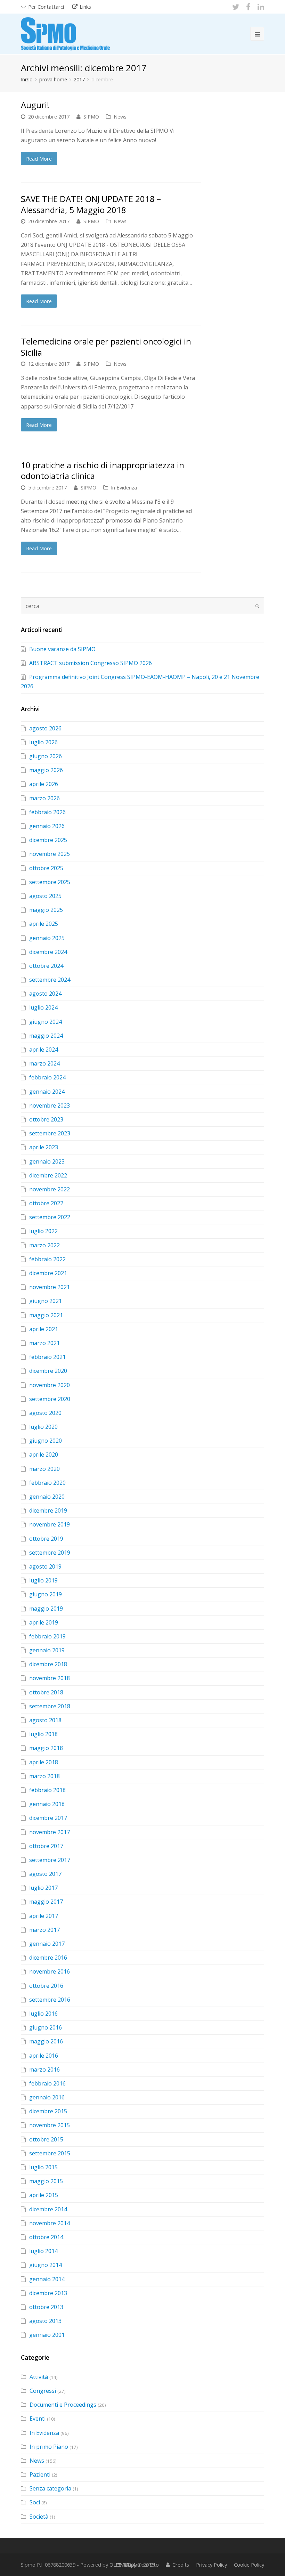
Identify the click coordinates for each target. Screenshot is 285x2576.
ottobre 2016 (46, 1986)
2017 (79, 79)
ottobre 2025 (46, 868)
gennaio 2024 (47, 1092)
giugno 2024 (46, 1022)
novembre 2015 (50, 2125)
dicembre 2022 (48, 1175)
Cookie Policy (249, 2565)
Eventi (38, 2419)
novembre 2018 (50, 1678)
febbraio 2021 (47, 1357)
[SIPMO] (66, 33)
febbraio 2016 (47, 2083)
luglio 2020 (43, 1427)
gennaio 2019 (47, 1650)
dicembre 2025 (48, 840)
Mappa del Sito (141, 2565)
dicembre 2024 (48, 952)
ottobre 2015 (46, 2139)
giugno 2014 (46, 2265)
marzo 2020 (44, 1469)
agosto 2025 (45, 896)
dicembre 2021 (48, 1273)
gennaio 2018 (47, 1804)
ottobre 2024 (46, 966)
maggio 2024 (46, 1036)
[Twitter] (236, 7)
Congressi (43, 2391)
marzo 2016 (44, 2069)
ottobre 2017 (46, 1846)
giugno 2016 (46, 2027)
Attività (39, 2377)
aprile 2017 (44, 1916)
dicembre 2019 (48, 1510)
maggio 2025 (46, 910)
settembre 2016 (50, 2000)
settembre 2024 (50, 980)
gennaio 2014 (47, 2279)
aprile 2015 (44, 2195)
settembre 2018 (50, 1706)
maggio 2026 (46, 770)
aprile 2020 (44, 1455)
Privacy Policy (211, 2565)
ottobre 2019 (46, 1539)
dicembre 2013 (48, 2293)
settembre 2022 (50, 1217)
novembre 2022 (50, 1189)
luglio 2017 (43, 1888)
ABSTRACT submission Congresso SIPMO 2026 (91, 663)
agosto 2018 (45, 1720)
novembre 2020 (50, 1385)
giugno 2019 (46, 1594)
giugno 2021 (46, 1301)
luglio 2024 (43, 1007)
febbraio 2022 (47, 1259)
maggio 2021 (46, 1315)
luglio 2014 (43, 2251)
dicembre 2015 (48, 2111)
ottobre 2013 (46, 2307)
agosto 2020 (45, 1413)
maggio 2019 (46, 1609)
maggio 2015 (46, 2181)
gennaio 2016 (47, 2097)
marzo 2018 (44, 1776)
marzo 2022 (44, 1245)
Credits (181, 2565)
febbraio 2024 (47, 1077)
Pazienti (40, 2474)
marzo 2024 (44, 1063)
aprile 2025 (44, 924)
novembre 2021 (50, 1287)
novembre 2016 (50, 1971)
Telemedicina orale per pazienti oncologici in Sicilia (106, 347)
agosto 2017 (45, 1874)
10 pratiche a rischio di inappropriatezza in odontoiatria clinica (103, 470)
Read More (39, 159)
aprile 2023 (44, 1147)
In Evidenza (124, 487)
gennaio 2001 (47, 2335)
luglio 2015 (43, 2167)
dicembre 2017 (48, 1818)
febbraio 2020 (47, 1483)
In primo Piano (49, 2447)
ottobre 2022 (46, 1203)
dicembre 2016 (48, 1958)
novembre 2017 (50, 1832)
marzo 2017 (44, 1930)
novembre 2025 (50, 854)
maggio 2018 (46, 1748)
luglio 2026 (43, 742)
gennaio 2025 (47, 938)
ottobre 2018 (46, 1692)
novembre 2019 (50, 1524)
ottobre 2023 (46, 1119)
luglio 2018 (43, 1734)
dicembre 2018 (48, 1664)
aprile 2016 (44, 2056)
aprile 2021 (44, 1329)
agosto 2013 (45, 2321)
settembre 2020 (50, 1399)
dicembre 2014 (48, 2209)
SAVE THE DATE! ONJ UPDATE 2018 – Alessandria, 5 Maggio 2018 (91, 204)
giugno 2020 (46, 1441)
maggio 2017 (46, 1902)
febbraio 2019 (47, 1636)
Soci (35, 2502)
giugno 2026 (46, 756)
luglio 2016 (43, 2014)
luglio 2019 (43, 1580)
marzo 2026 (44, 798)
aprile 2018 (44, 1762)
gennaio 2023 (47, 1161)
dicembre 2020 (48, 1371)
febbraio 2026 (47, 812)
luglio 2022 (43, 1231)
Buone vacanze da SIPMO (62, 649)
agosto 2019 (45, 1566)
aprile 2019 (44, 1622)
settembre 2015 (50, 2153)
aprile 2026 (44, 784)
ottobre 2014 (46, 2237)
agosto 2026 (45, 728)
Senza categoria (50, 2488)
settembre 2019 (50, 1553)
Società (39, 2517)
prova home (53, 79)
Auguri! (35, 105)
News (120, 116)
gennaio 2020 (47, 1497)
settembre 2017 (50, 1860)
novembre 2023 (50, 1105)
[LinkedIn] (261, 7)
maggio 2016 (46, 2041)
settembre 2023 (50, 1133)
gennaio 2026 (47, 826)
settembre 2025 (50, 882)
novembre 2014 (50, 2223)
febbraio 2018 (47, 1790)
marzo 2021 (44, 1343)
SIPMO (91, 116)
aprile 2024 (44, 1050)
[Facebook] (248, 7)
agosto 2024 (45, 994)
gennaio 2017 (47, 1944)
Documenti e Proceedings (63, 2405)
